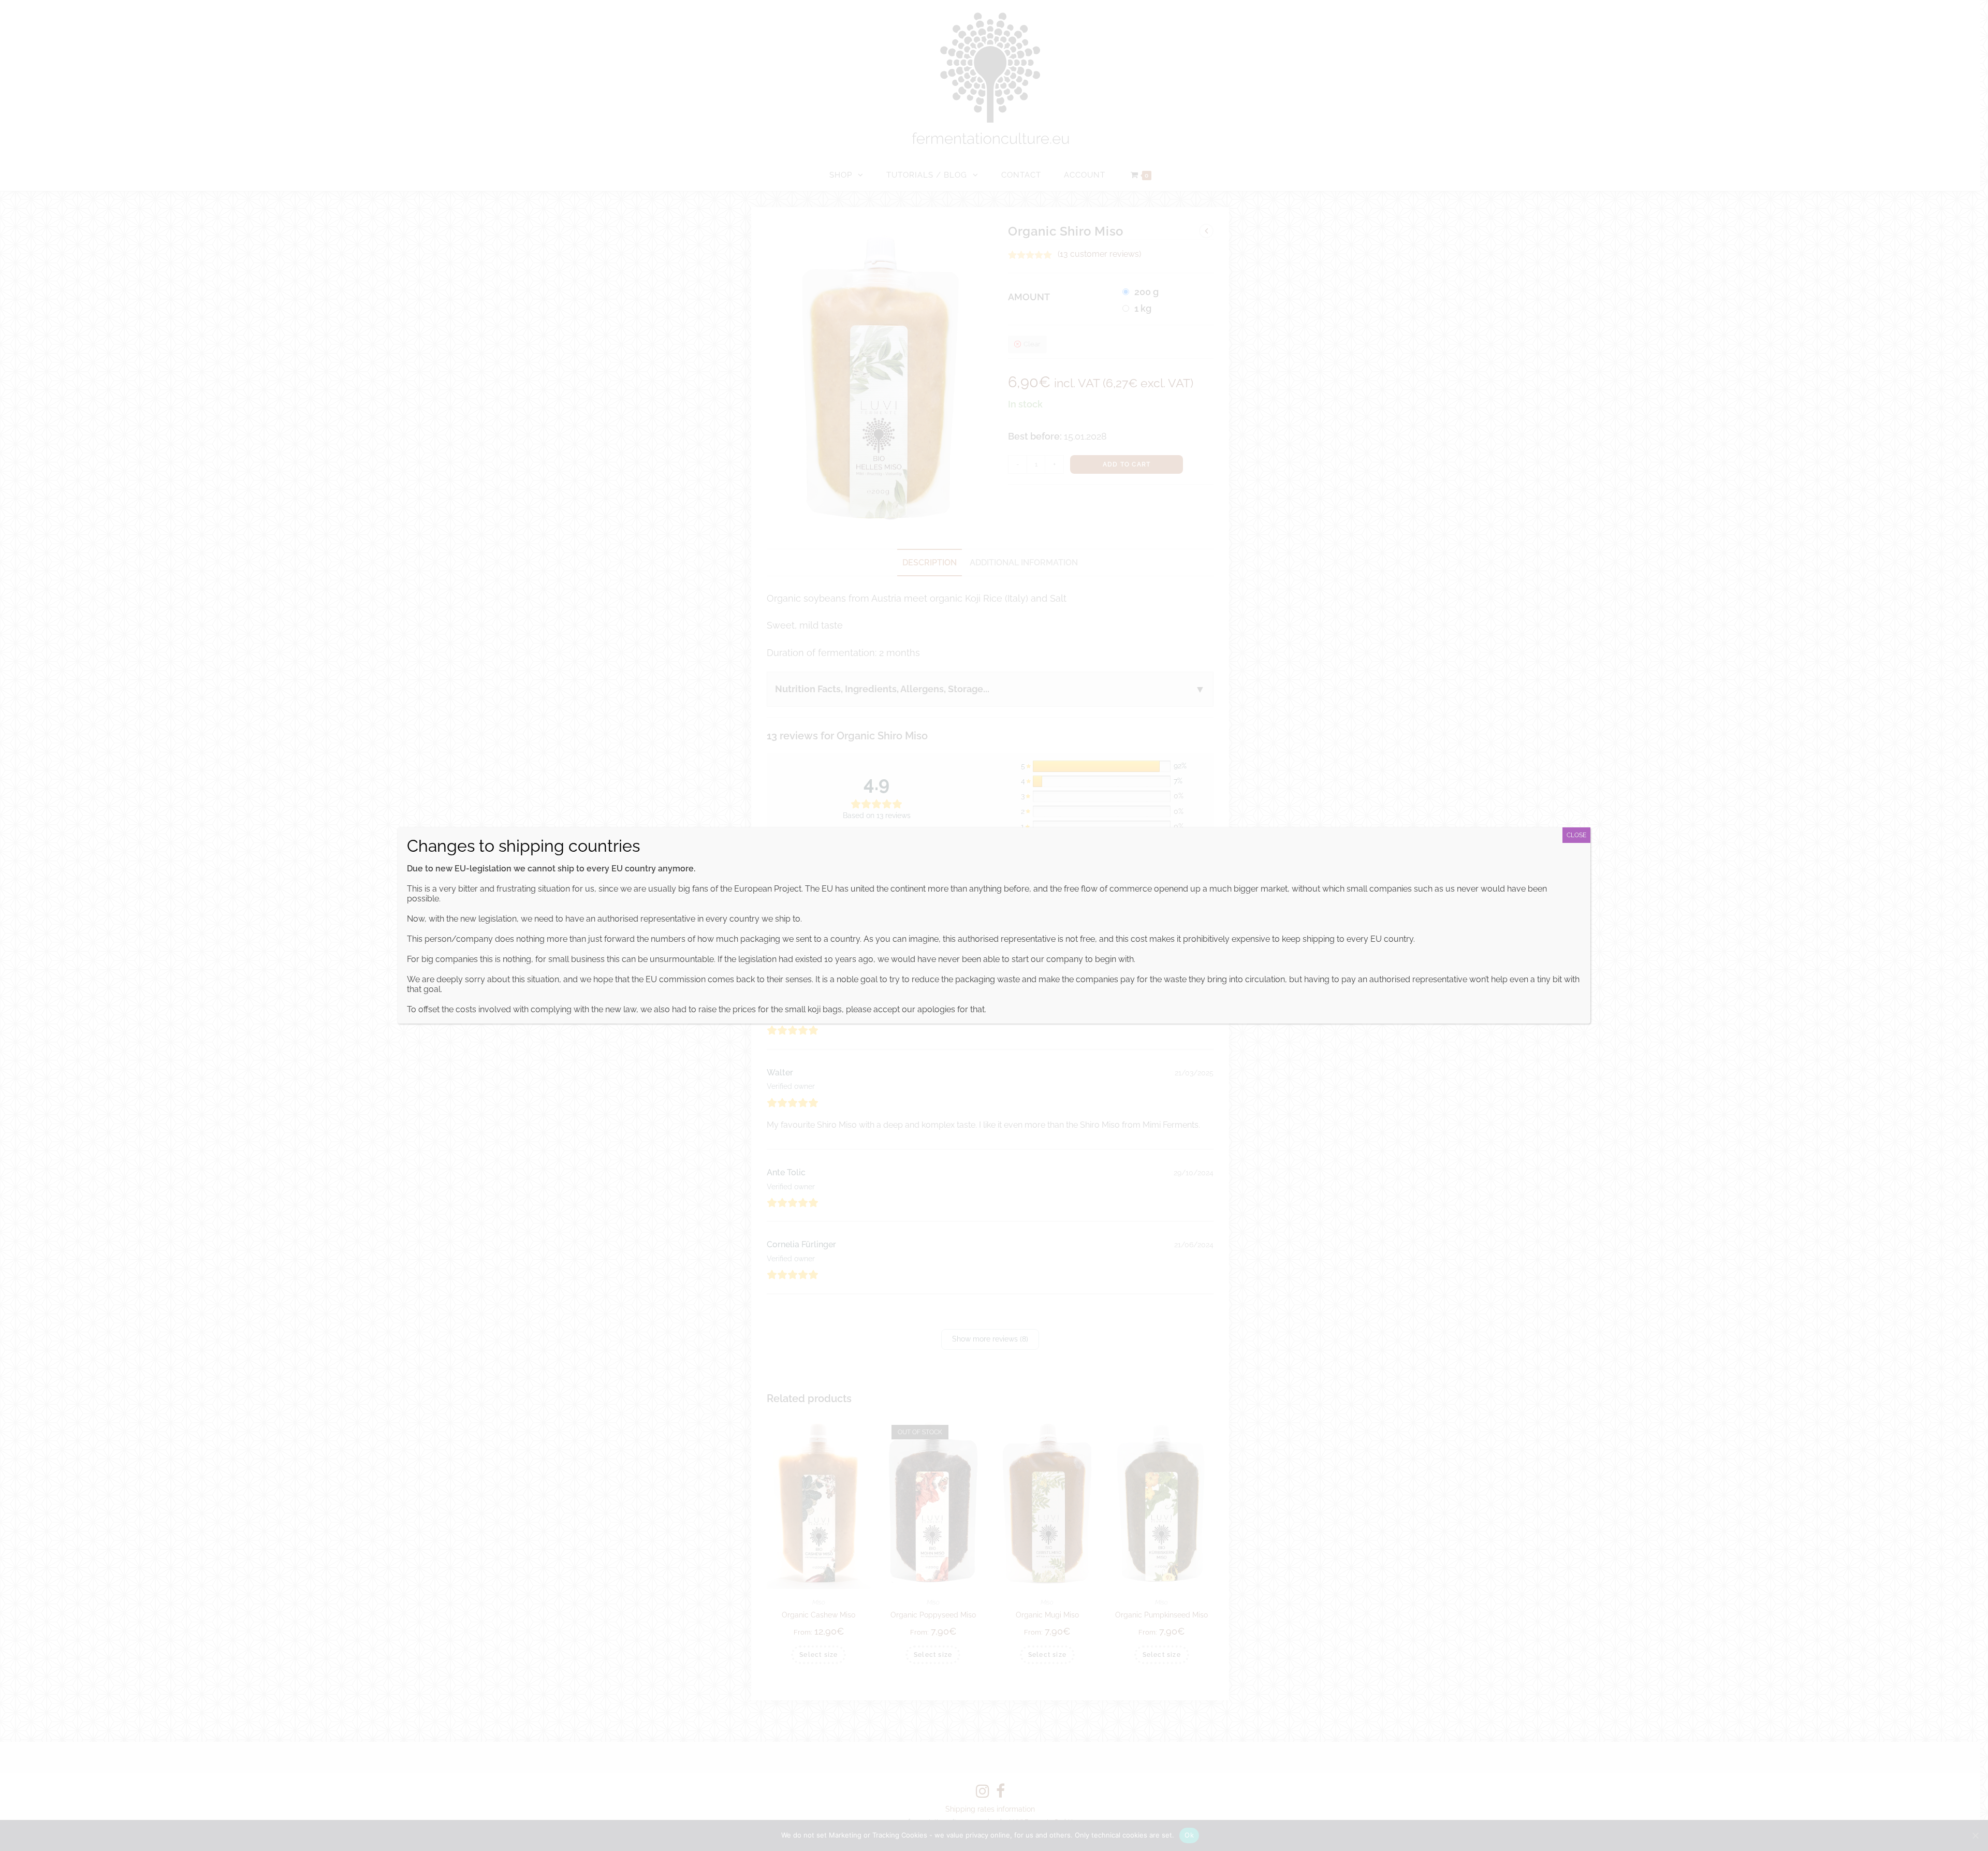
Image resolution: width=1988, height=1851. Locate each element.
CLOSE (1576, 835)
